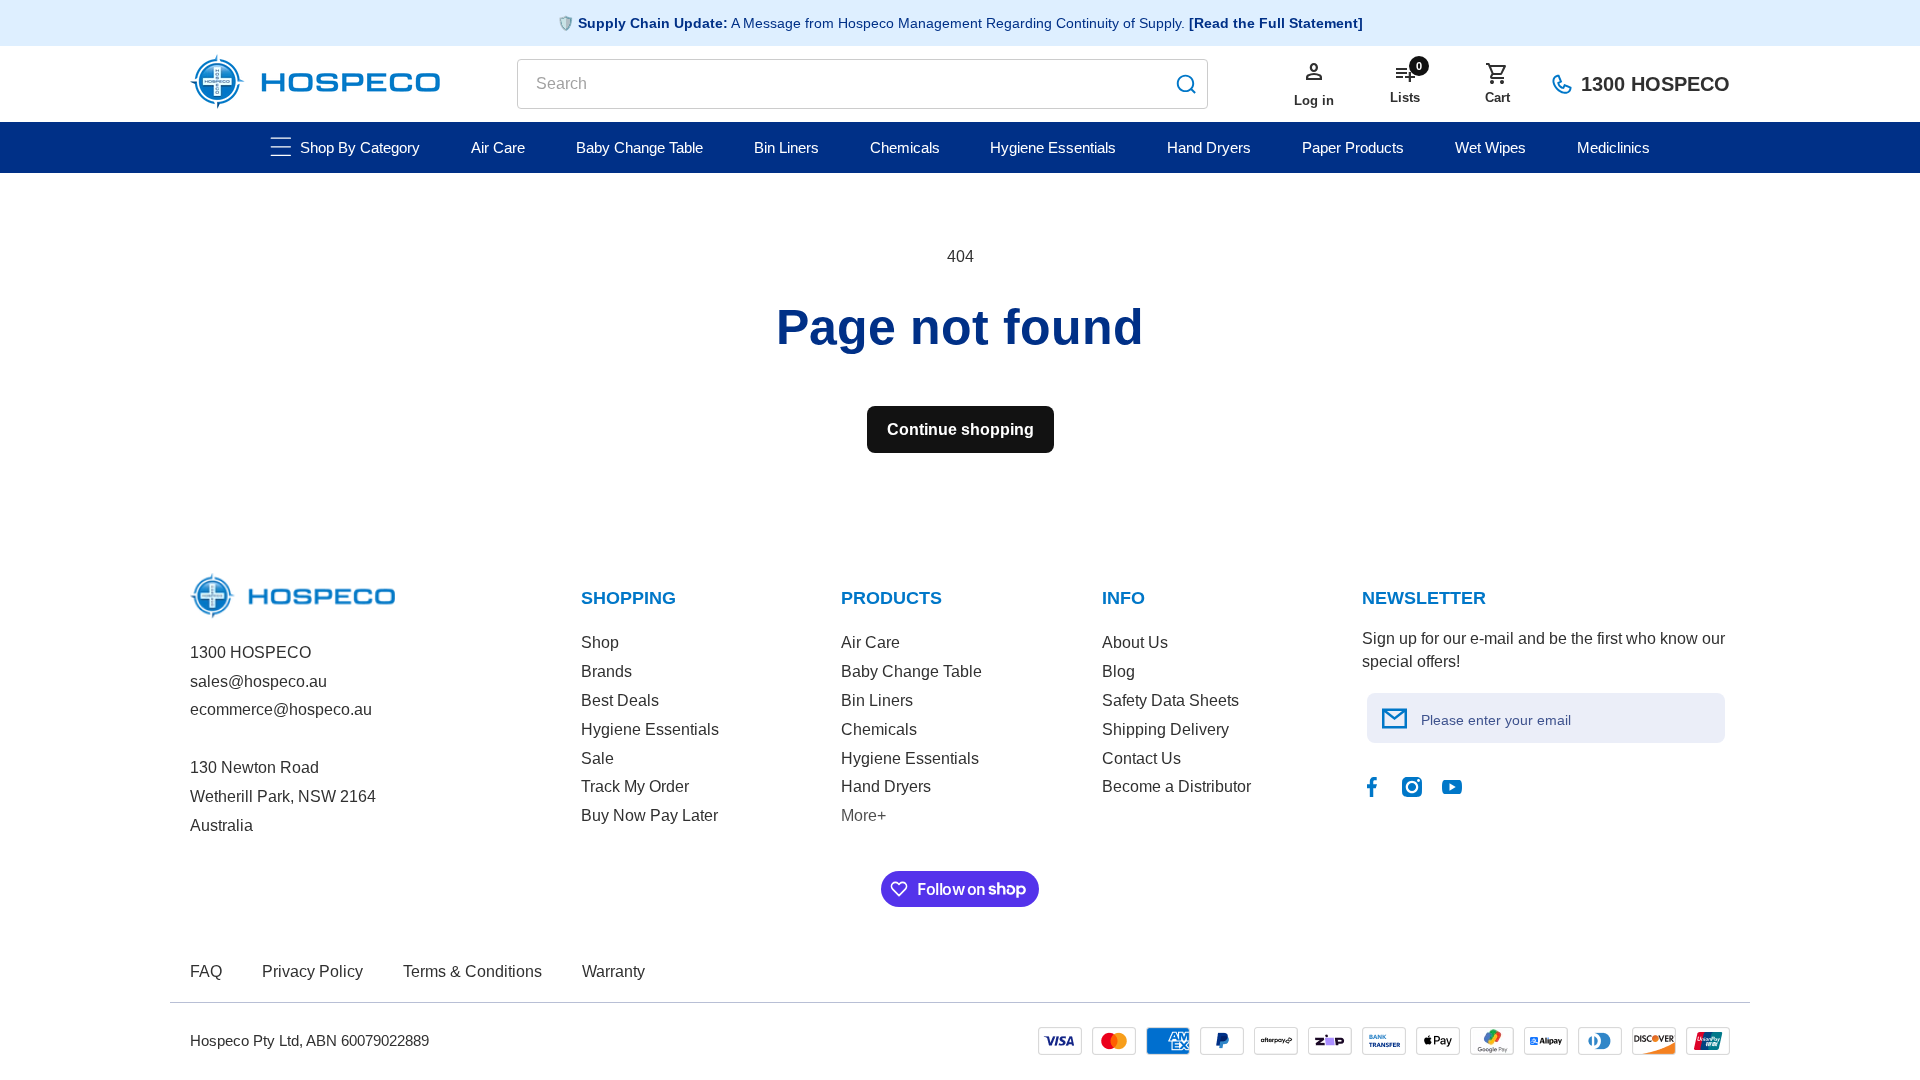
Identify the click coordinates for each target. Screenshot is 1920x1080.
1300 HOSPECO (1655, 84)
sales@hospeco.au (258, 681)
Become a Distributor (1176, 786)
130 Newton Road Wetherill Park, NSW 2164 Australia (283, 796)
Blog (1118, 671)
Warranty (613, 971)
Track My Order (635, 786)
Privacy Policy (312, 971)
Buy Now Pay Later (649, 815)
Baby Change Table (911, 671)
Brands (606, 671)
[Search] (1186, 84)
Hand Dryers (886, 786)
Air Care (870, 642)
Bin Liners (877, 700)
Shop (600, 642)
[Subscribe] (1395, 718)
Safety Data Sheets (1170, 700)
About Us (1135, 642)
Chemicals (879, 729)
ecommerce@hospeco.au (281, 709)
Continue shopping (960, 429)
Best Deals (620, 700)
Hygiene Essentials (650, 729)
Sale (597, 758)
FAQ (206, 971)
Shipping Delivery (1165, 729)
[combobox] (862, 84)
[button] (1497, 84)
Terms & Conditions (472, 971)
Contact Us (1141, 758)
